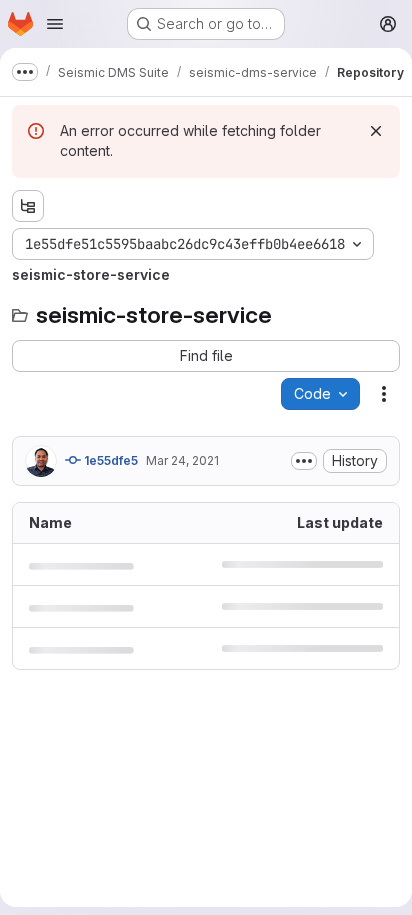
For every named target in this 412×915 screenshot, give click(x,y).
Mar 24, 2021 (182, 460)
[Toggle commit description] (304, 461)
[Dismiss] (376, 131)
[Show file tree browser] (28, 206)
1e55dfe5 (109, 460)
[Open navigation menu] (55, 24)
